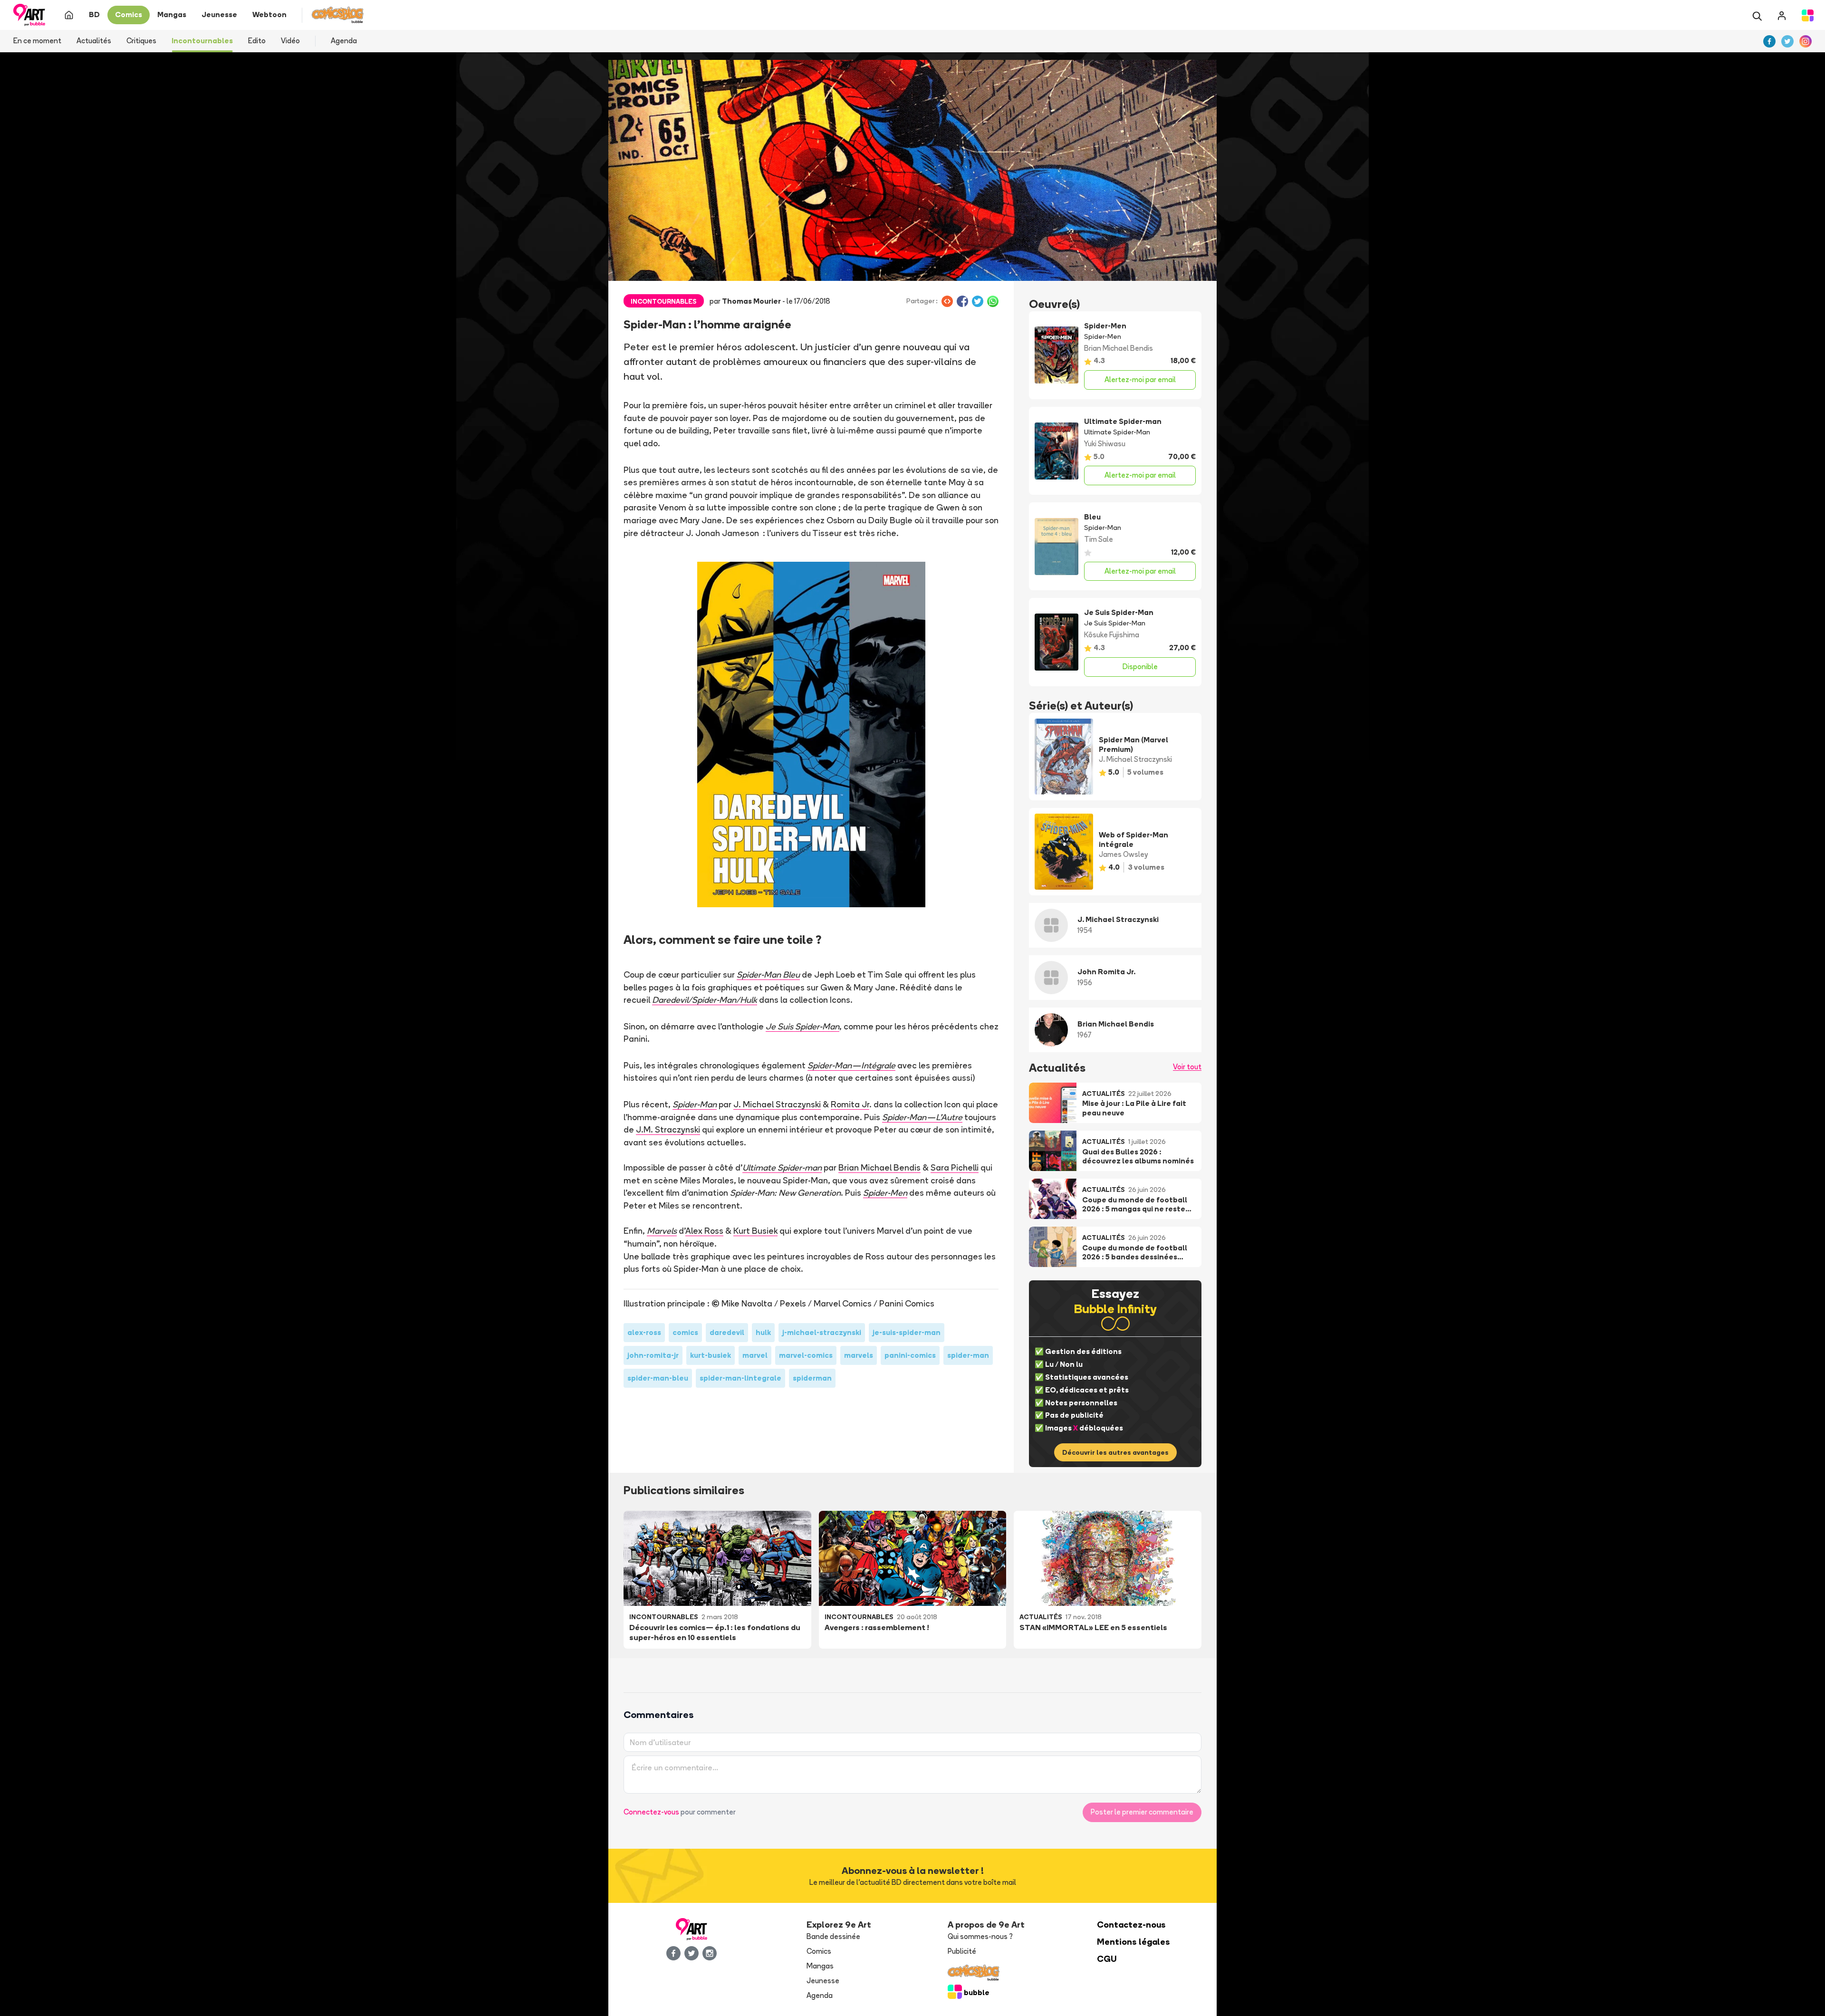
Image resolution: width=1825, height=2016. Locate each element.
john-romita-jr (653, 1355)
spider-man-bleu (658, 1378)
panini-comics (910, 1355)
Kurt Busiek (755, 1230)
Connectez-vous (651, 1812)
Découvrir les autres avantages (1115, 1452)
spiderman (812, 1378)
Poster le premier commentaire (1142, 1812)
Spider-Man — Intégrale (851, 1065)
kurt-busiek (711, 1355)
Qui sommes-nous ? (980, 1936)
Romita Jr (850, 1104)
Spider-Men (885, 1192)
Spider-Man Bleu (768, 974)
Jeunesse (823, 1981)
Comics (819, 1951)
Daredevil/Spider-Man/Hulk (705, 999)
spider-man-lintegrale (740, 1378)
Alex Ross (704, 1230)
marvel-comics (806, 1355)
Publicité (962, 1951)
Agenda (344, 41)
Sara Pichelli (955, 1167)
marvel (755, 1355)
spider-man (968, 1355)
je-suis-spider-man (907, 1332)
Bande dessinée (833, 1936)
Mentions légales (1133, 1942)
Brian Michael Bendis (879, 1167)
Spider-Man (695, 1104)
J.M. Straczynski (668, 1129)
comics (685, 1332)
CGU (1107, 1959)
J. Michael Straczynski (777, 1104)
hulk (763, 1332)
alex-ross (644, 1332)
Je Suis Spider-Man (802, 1026)
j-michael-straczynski (822, 1332)
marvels (859, 1355)
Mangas (820, 1966)
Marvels (662, 1230)
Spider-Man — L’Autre (922, 1117)
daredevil (727, 1332)
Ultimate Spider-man (782, 1167)
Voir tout (1187, 1067)
